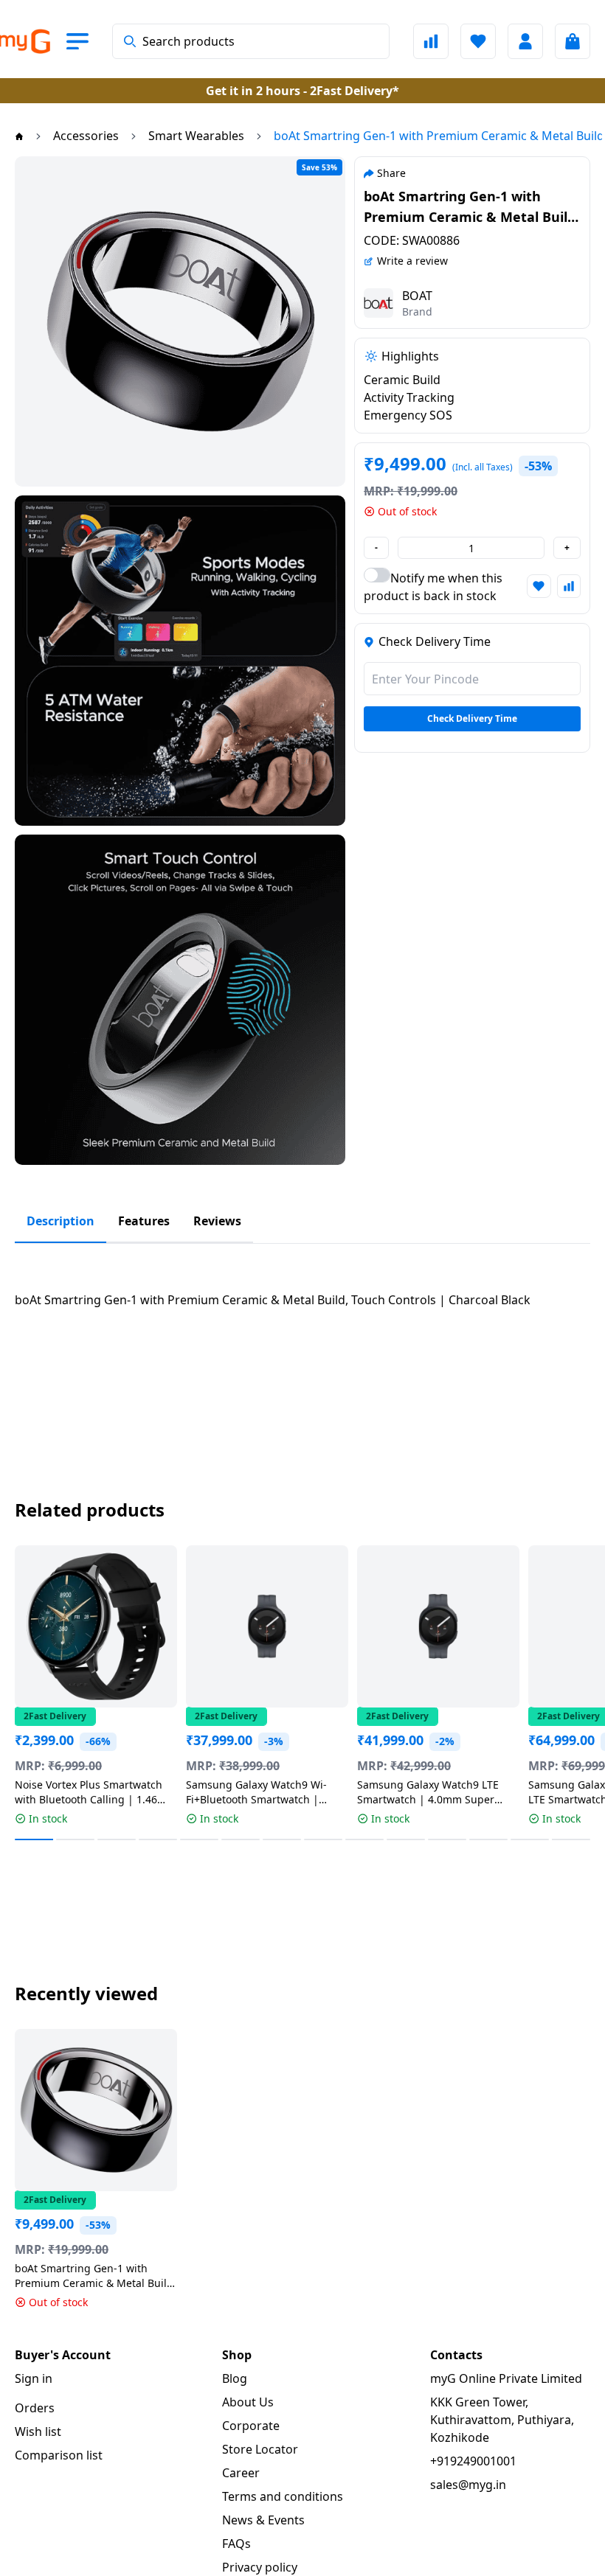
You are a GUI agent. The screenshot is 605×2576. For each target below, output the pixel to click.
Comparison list (59, 2455)
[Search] (130, 41)
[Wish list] (478, 41)
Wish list (38, 2431)
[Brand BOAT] (378, 303)
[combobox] (251, 41)
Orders (35, 2408)
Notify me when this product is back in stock (433, 587)
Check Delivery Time (472, 718)
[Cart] (573, 41)
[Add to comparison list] (569, 586)
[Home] (19, 136)
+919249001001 (473, 2461)
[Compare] (431, 41)
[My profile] (525, 41)
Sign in (34, 2378)
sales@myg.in (468, 2485)
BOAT (417, 296)
